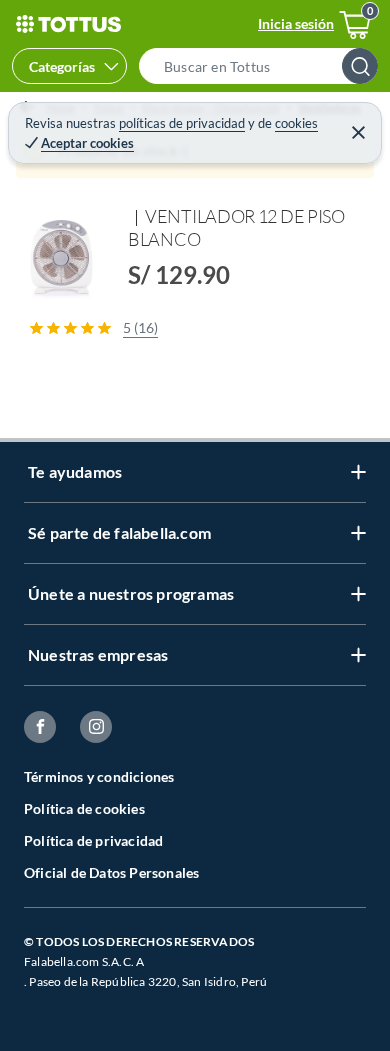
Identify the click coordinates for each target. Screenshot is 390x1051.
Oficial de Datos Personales (111, 872)
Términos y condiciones (99, 776)
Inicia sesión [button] (296, 23)
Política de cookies (84, 808)
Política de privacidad (93, 840)
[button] (264, 66)
